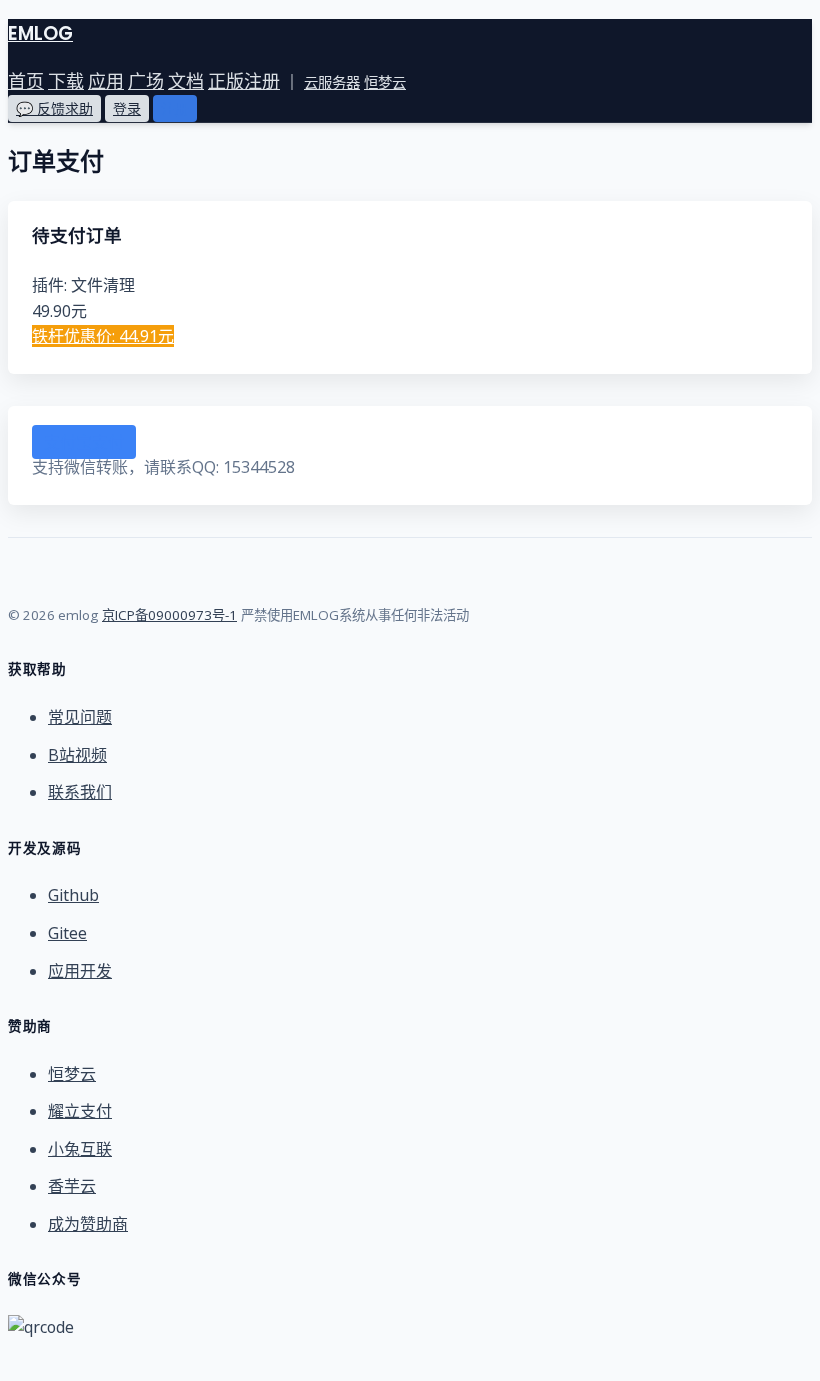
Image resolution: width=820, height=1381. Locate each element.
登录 (127, 108)
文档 (186, 81)
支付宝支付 (84, 442)
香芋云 (72, 1186)
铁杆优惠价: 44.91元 (103, 336)
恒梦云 (385, 82)
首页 (26, 81)
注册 (175, 108)
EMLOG (40, 33)
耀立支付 (80, 1111)
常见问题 (80, 717)
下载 (66, 81)
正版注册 (244, 81)
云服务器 (332, 82)
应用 (106, 81)
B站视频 (77, 755)
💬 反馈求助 (54, 108)
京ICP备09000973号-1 (169, 615)
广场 (146, 81)
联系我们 (80, 792)
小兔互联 (80, 1149)
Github (73, 895)
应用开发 (80, 971)
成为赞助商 (88, 1224)
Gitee (67, 933)
